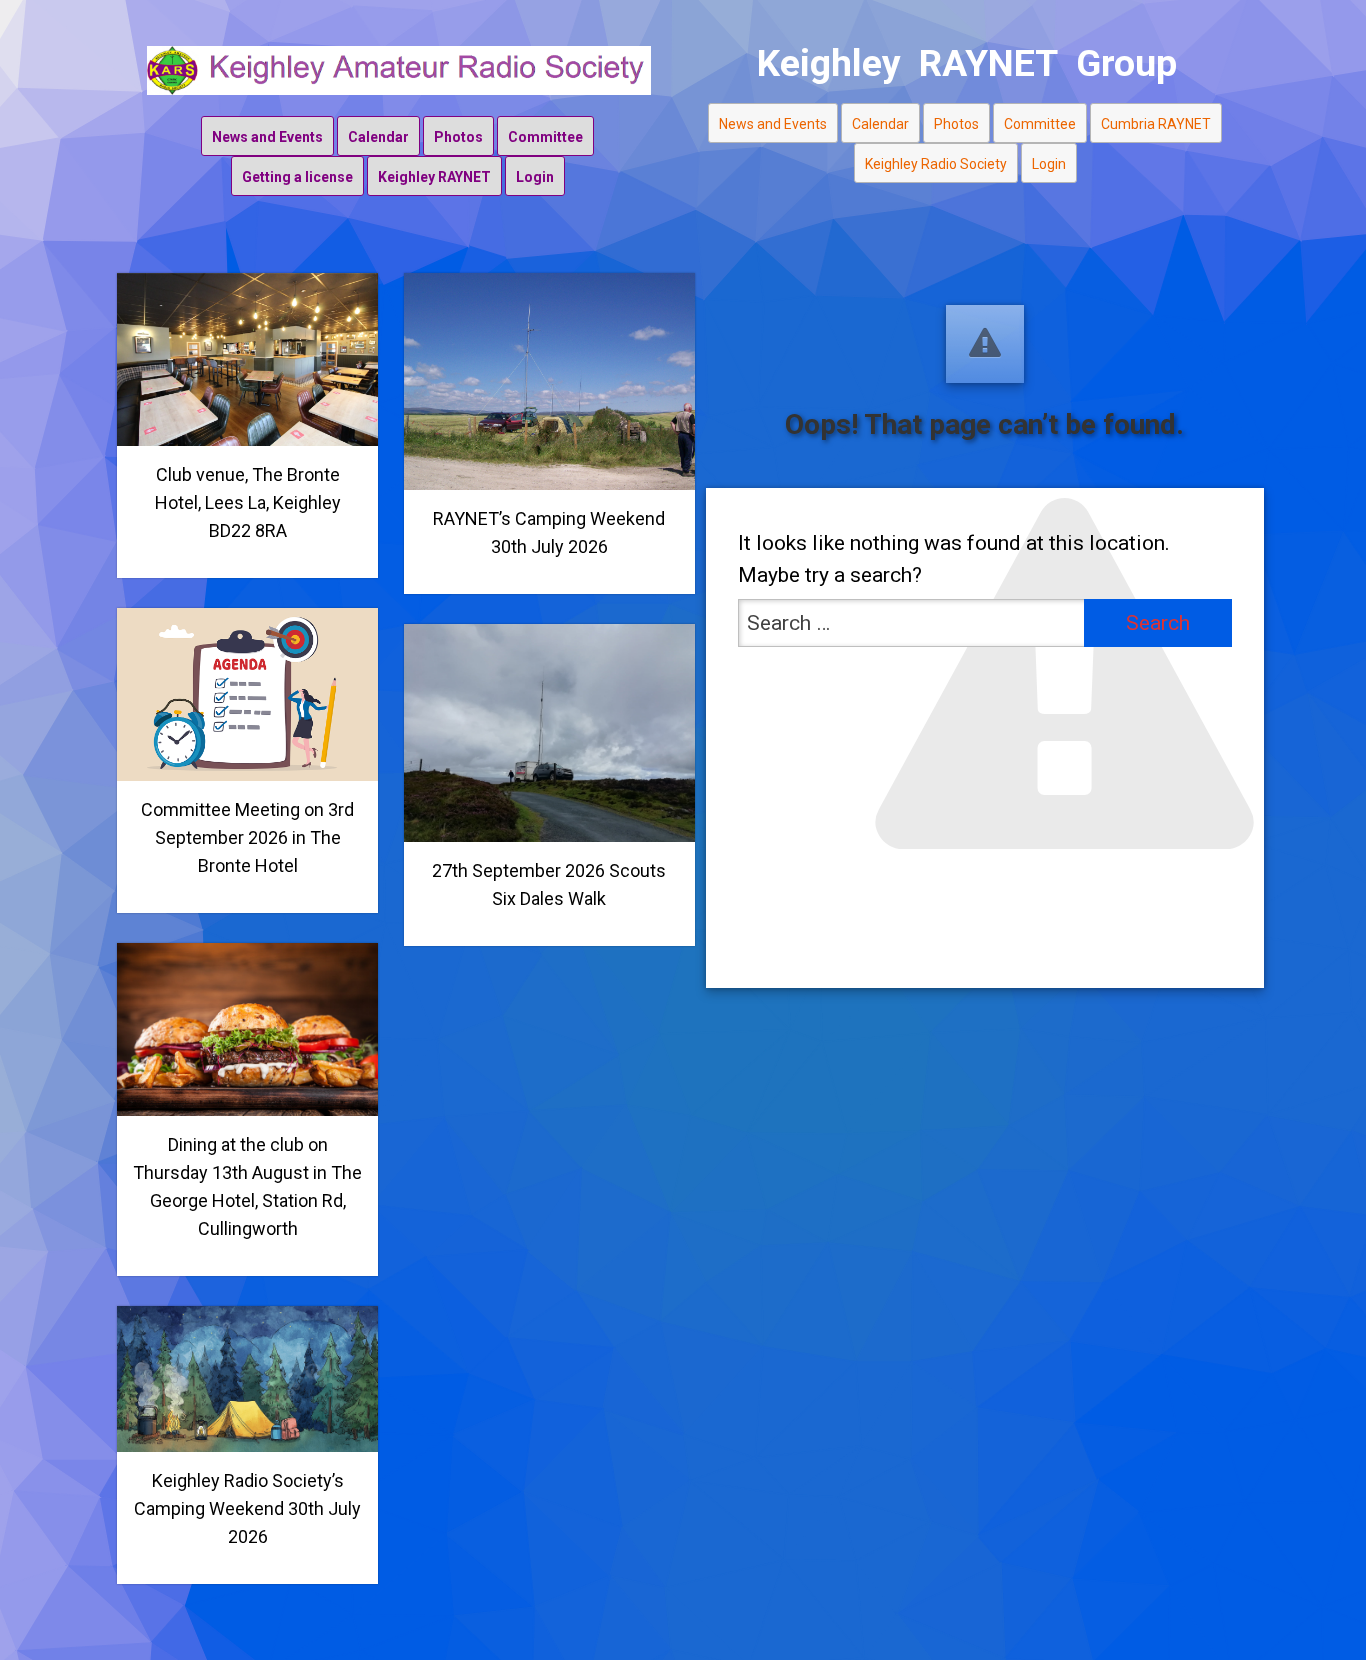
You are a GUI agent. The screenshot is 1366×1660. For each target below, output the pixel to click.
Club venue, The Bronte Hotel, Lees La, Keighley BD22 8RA (248, 502)
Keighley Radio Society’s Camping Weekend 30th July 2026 (247, 1508)
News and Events (267, 137)
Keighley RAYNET (434, 177)
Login (535, 177)
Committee (545, 137)
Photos (458, 137)
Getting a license (297, 177)
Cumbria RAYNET (1156, 124)
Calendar (378, 137)
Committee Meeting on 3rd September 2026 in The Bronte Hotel (247, 837)
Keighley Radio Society (936, 164)
